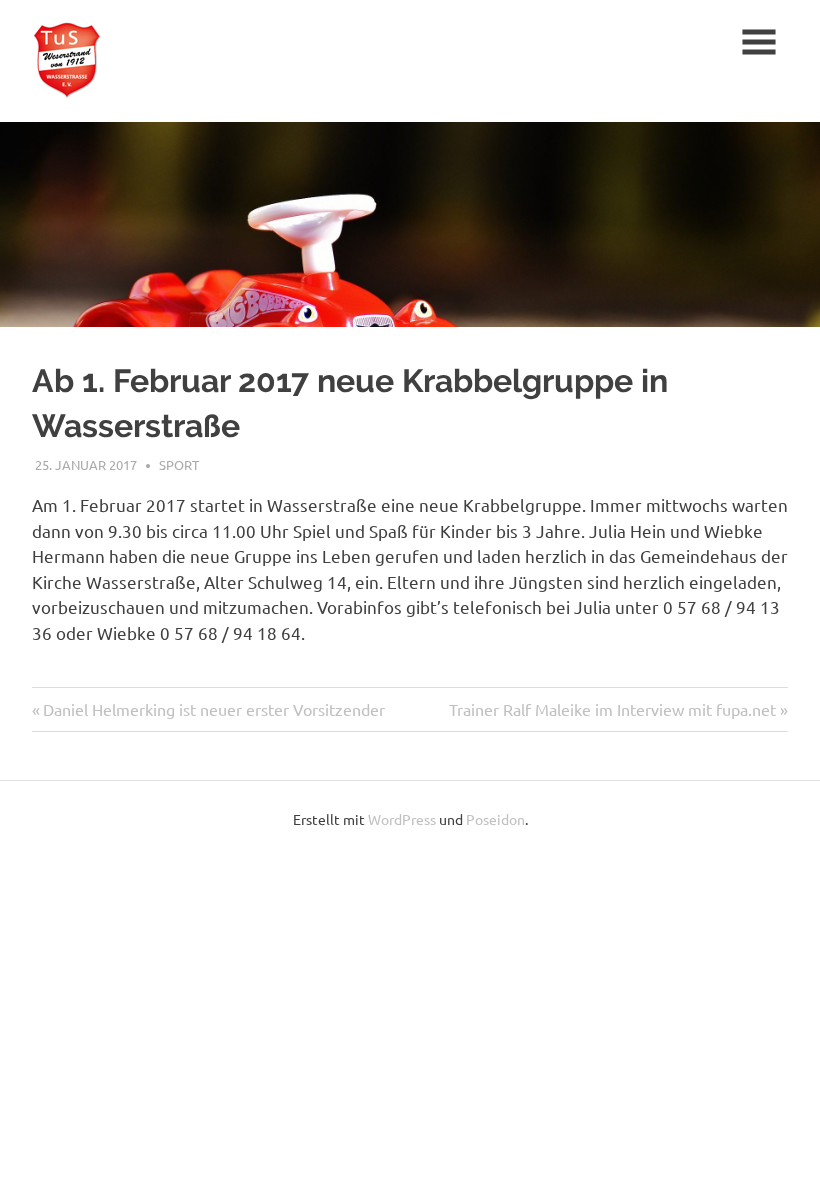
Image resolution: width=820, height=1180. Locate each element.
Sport (179, 464)
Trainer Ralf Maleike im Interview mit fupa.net (612, 709)
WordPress (402, 819)
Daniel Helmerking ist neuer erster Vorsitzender (214, 709)
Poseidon (495, 819)
